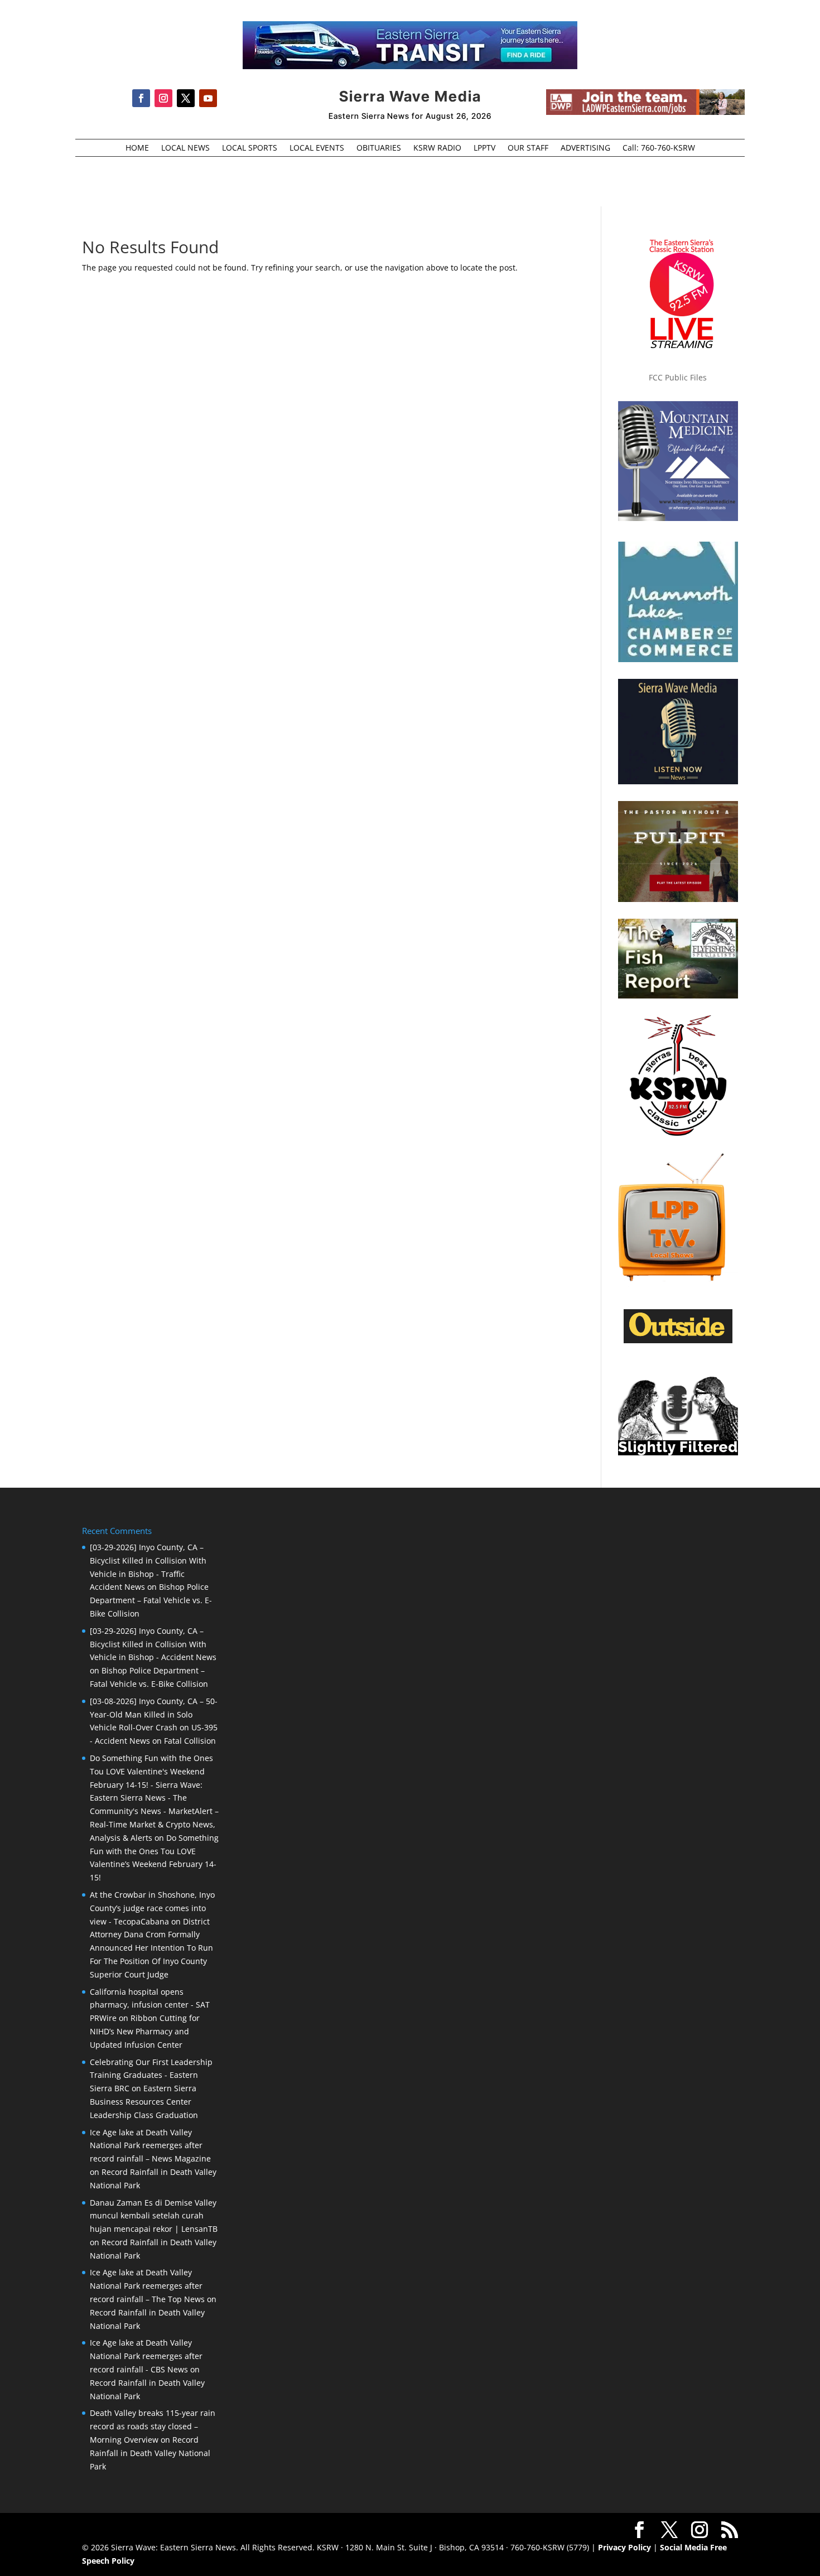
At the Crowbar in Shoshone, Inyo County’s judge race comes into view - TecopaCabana (152, 1908)
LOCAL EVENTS (317, 148)
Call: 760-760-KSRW (659, 148)
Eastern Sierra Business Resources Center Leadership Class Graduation (144, 2102)
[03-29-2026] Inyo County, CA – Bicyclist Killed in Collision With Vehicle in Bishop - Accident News (153, 1644)
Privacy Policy (624, 2547)
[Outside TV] (678, 1341)
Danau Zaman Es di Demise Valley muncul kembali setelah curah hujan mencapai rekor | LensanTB (154, 2216)
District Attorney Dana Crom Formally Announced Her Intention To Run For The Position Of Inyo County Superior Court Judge (151, 1948)
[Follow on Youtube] (208, 98)
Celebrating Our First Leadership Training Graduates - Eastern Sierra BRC (151, 2075)
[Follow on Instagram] (163, 98)
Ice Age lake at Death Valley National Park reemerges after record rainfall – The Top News (147, 2286)
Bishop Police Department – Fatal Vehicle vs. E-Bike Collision (151, 1600)
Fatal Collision (190, 1741)
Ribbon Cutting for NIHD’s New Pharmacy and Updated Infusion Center (145, 2031)
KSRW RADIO (437, 148)
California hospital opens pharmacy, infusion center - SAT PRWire (150, 2005)
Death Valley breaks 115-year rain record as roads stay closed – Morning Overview (153, 2426)
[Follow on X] (186, 98)
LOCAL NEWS (185, 148)
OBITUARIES (379, 148)
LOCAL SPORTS (250, 148)
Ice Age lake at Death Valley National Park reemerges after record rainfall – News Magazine (150, 2146)
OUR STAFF (528, 148)
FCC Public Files (678, 377)
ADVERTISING (585, 148)
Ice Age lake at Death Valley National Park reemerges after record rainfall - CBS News (146, 2356)
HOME (137, 148)
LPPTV (484, 148)
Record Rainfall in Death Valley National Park (150, 2453)
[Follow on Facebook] (141, 98)
